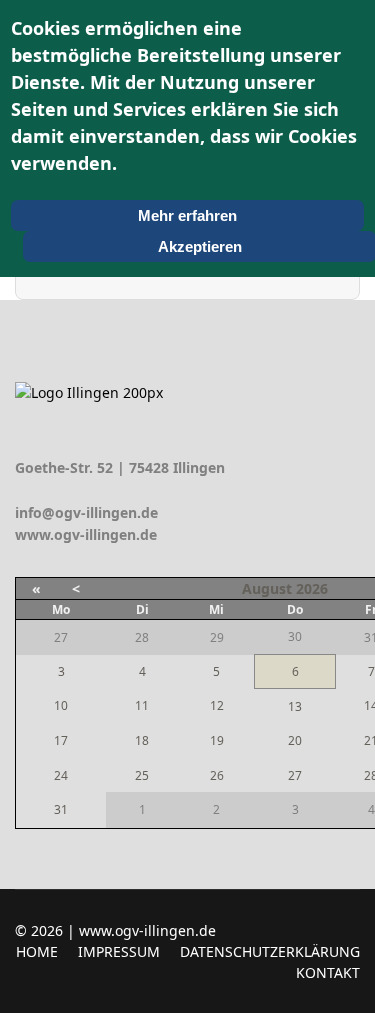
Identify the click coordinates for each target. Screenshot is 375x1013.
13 (295, 706)
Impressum (119, 951)
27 (295, 775)
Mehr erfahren (187, 215)
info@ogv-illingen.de (86, 512)
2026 (312, 588)
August (267, 588)
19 (217, 740)
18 (142, 740)
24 (61, 775)
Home (37, 951)
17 (61, 740)
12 (217, 705)
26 (217, 775)
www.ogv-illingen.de (86, 534)
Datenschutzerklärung (270, 951)
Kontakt (328, 972)
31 (61, 809)
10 (61, 705)
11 (142, 705)
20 (295, 740)
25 (142, 775)
